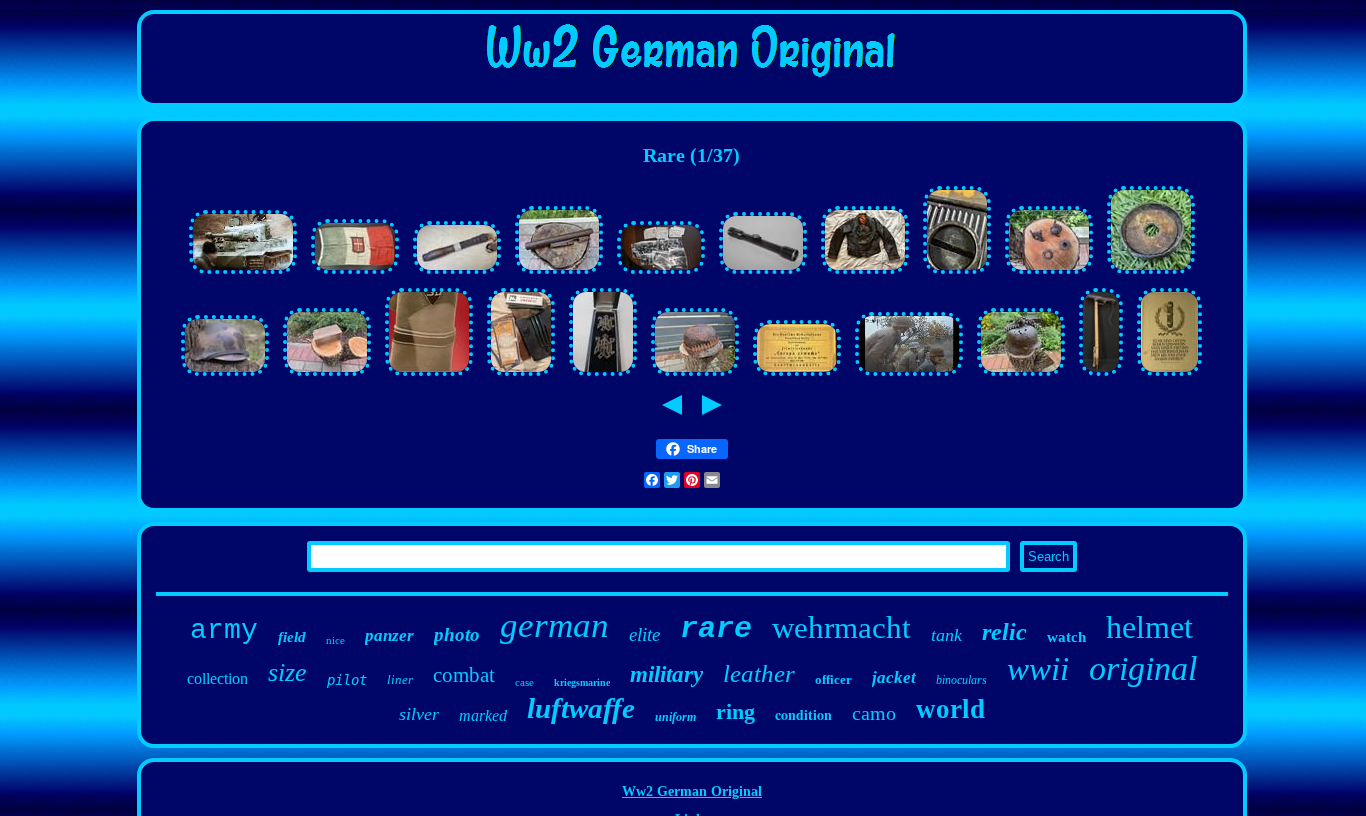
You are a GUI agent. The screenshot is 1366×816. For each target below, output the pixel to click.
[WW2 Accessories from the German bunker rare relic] (559, 274)
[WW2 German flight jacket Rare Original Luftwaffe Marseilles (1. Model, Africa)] (865, 274)
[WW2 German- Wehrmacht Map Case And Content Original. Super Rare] (521, 376)
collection (217, 678)
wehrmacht (841, 627)
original (1143, 668)
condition (803, 714)
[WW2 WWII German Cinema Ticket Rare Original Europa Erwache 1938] (797, 376)
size (287, 672)
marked (483, 715)
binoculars (961, 680)
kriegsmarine (582, 682)
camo (874, 713)
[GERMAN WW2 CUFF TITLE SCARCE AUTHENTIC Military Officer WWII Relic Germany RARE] (429, 376)
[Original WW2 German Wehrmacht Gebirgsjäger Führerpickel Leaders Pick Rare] (1101, 376)
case (524, 682)
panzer (389, 635)
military (666, 674)
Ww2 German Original (692, 791)
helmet (1149, 627)
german (554, 625)
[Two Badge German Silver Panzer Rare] (603, 376)
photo (457, 634)
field (292, 637)
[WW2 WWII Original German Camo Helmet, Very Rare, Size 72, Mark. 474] (225, 376)
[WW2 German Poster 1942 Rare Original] (1169, 376)
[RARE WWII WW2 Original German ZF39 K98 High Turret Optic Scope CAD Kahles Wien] (763, 274)
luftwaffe (581, 708)
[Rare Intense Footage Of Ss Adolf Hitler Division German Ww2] (909, 376)
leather (759, 673)
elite (644, 634)
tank (946, 635)
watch (1066, 637)
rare (716, 629)
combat (464, 675)
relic (1004, 632)
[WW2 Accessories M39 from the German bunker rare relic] (1049, 274)
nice (335, 640)
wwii (1038, 669)
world (950, 709)
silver (419, 714)
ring (735, 711)
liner (400, 679)
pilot (347, 680)
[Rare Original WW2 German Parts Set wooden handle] (457, 274)
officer (833, 679)
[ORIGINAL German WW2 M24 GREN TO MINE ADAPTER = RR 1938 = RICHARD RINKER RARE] (1151, 274)
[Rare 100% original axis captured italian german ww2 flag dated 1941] (355, 274)
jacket (894, 677)
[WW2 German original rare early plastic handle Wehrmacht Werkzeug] (957, 274)
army (224, 630)
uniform (675, 717)
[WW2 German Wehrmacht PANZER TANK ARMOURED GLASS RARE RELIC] (327, 376)
